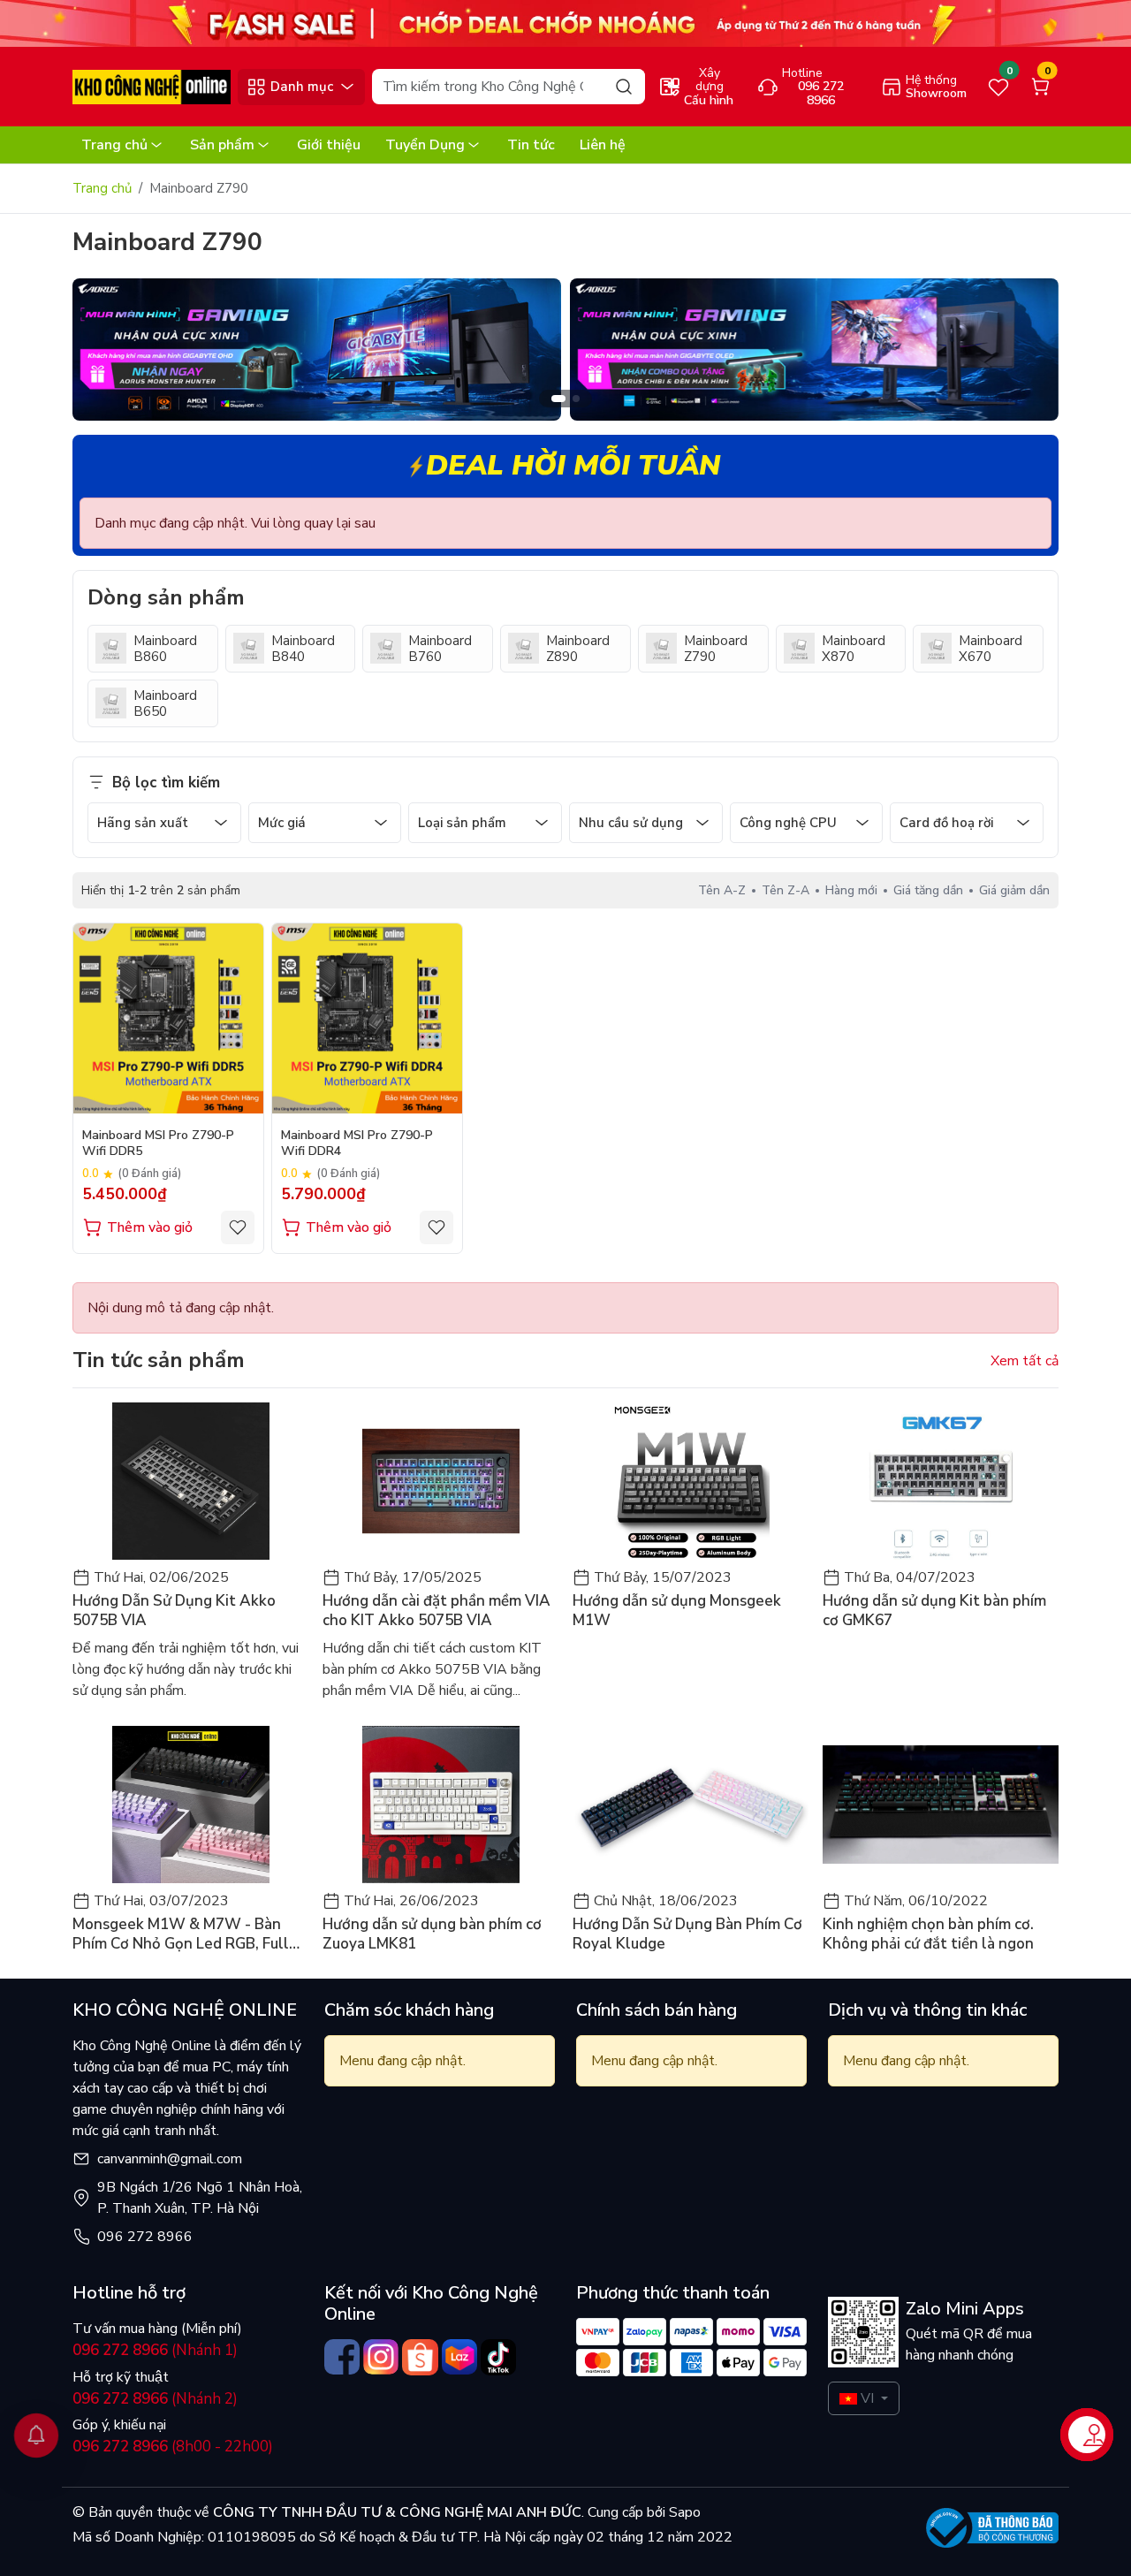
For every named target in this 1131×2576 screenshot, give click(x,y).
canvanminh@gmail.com (170, 2159)
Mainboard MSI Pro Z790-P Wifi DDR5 (158, 1144)
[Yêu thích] (238, 1227)
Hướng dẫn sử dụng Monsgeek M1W (677, 1611)
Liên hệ (603, 145)
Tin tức (531, 145)
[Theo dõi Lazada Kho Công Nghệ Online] (459, 2357)
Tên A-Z (722, 890)
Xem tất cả (1025, 1361)
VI (867, 2398)
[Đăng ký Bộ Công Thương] (992, 2528)
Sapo (683, 2512)
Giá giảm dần (1014, 890)
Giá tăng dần (928, 890)
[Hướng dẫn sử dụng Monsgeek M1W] (691, 1481)
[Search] (624, 86)
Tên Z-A (786, 890)
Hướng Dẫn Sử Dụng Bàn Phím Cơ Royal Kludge (687, 1934)
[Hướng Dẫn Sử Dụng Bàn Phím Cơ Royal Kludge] (691, 1805)
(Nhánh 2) (155, 2399)
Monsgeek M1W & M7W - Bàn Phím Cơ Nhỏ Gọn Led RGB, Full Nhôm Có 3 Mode (181, 1934)
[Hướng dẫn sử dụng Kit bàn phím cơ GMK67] (941, 1481)
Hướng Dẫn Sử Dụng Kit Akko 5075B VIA (174, 1611)
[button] (1032, 353)
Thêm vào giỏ (150, 1227)
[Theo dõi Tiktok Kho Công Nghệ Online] (498, 2357)
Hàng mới (851, 890)
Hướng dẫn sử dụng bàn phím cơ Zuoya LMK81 (432, 1934)
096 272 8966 (145, 2237)
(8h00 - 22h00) (173, 2447)
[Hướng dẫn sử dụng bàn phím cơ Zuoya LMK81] (440, 1805)
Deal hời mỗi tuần (573, 465)
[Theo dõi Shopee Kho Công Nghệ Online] (420, 2357)
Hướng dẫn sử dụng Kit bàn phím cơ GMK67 (934, 1611)
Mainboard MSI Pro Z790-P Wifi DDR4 (357, 1144)
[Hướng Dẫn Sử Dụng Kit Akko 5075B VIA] (190, 1481)
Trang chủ (114, 145)
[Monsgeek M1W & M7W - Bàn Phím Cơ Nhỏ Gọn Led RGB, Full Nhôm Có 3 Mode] (190, 1805)
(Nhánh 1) (155, 2350)
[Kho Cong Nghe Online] (565, 22)
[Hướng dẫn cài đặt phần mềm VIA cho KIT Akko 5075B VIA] (440, 1481)
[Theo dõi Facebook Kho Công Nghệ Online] (342, 2357)
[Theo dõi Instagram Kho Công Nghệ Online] (381, 2357)
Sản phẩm (222, 145)
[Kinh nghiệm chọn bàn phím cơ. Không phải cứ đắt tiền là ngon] (941, 1805)
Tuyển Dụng (425, 145)
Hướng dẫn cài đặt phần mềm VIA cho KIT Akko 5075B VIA (436, 1611)
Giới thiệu (329, 145)
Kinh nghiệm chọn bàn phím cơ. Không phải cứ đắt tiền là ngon (928, 1934)
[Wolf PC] (317, 349)
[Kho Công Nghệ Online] (152, 86)
